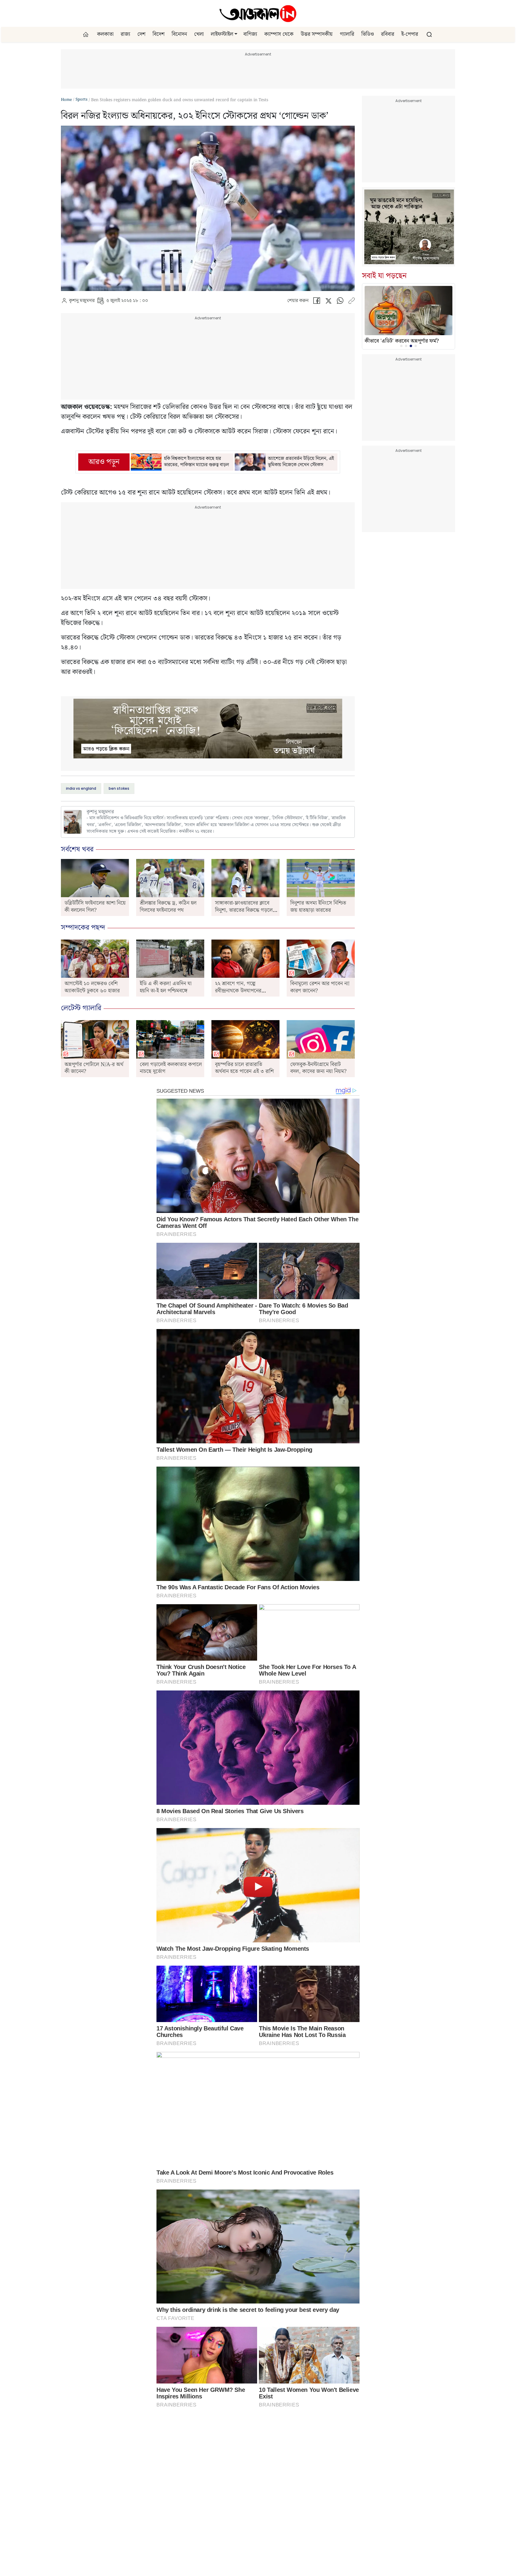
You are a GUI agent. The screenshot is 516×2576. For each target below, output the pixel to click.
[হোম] (86, 34)
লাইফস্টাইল (222, 34)
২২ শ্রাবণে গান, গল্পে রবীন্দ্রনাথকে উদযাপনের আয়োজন (238, 991)
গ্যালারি (347, 34)
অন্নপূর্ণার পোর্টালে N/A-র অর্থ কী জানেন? (94, 1068)
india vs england (81, 788)
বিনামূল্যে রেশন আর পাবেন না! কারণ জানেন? (320, 987)
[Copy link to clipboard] (351, 302)
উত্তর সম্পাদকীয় (317, 34)
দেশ (141, 34)
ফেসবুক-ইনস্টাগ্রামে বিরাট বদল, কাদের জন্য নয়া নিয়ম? (318, 1068)
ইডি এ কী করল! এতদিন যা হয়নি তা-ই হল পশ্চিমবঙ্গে (166, 987)
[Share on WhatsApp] (340, 302)
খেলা (199, 34)
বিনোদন (179, 34)
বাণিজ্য (250, 34)
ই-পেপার (410, 34)
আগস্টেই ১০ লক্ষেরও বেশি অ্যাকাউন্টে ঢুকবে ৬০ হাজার (92, 987)
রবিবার (388, 34)
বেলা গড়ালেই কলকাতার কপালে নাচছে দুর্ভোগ (171, 1068)
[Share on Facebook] (317, 302)
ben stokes (119, 788)
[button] (236, 34)
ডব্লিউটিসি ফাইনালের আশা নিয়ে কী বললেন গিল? (95, 906)
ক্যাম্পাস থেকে (279, 34)
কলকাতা (105, 34)
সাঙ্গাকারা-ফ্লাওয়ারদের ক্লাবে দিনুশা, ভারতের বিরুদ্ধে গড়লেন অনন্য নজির (245, 910)
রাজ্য (125, 34)
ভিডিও (368, 34)
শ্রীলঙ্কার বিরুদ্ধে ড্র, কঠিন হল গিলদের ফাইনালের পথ (168, 906)
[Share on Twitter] (328, 302)
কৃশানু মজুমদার (82, 301)
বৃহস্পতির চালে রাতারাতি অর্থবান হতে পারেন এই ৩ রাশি (244, 1068)
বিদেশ (159, 34)
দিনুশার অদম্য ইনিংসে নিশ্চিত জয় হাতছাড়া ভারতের (318, 906)
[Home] (258, 13)
